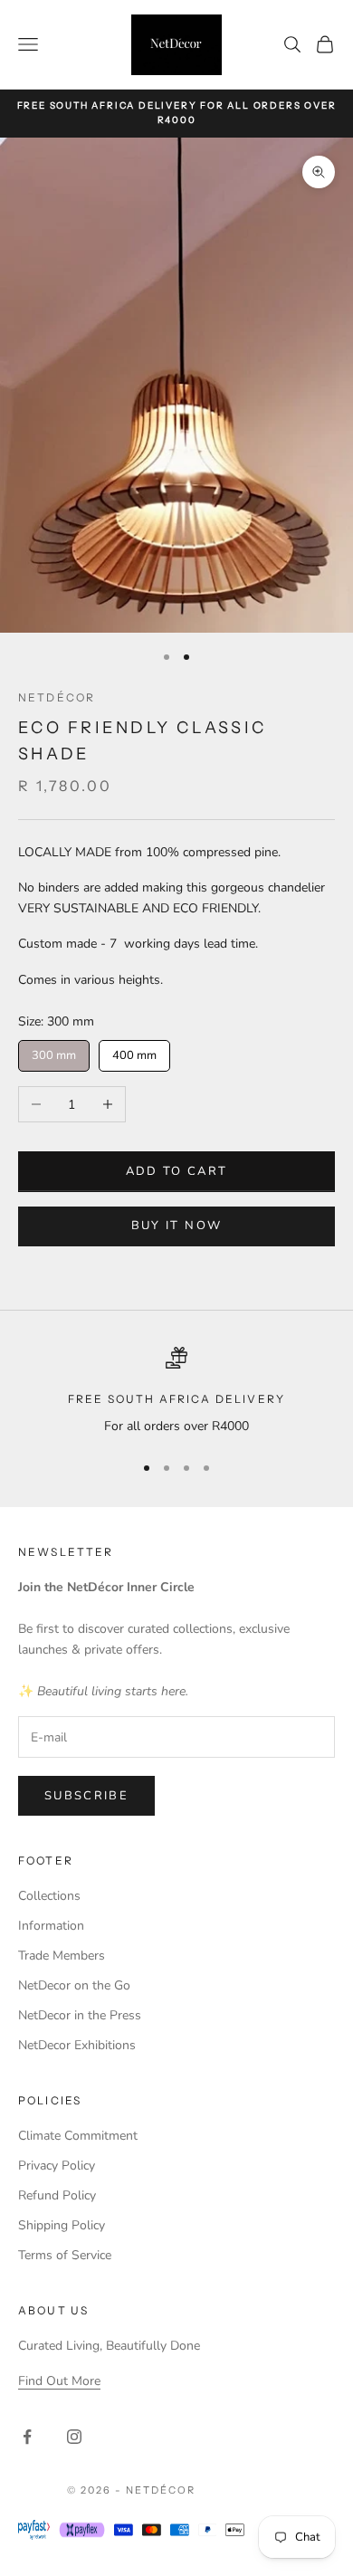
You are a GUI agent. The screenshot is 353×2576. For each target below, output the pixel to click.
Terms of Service (65, 2255)
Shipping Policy (62, 2225)
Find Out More (59, 2381)
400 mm (135, 1052)
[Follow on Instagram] (74, 2437)
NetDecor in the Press (80, 2015)
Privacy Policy (57, 2166)
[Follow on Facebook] (27, 2437)
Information (51, 1926)
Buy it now (176, 1226)
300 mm (54, 1052)
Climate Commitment (78, 2136)
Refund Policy (57, 2195)
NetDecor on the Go (74, 1985)
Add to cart (177, 1171)
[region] (176, 1392)
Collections (49, 1896)
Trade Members (62, 1956)
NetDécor (57, 697)
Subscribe (86, 1796)
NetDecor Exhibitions (77, 2045)
